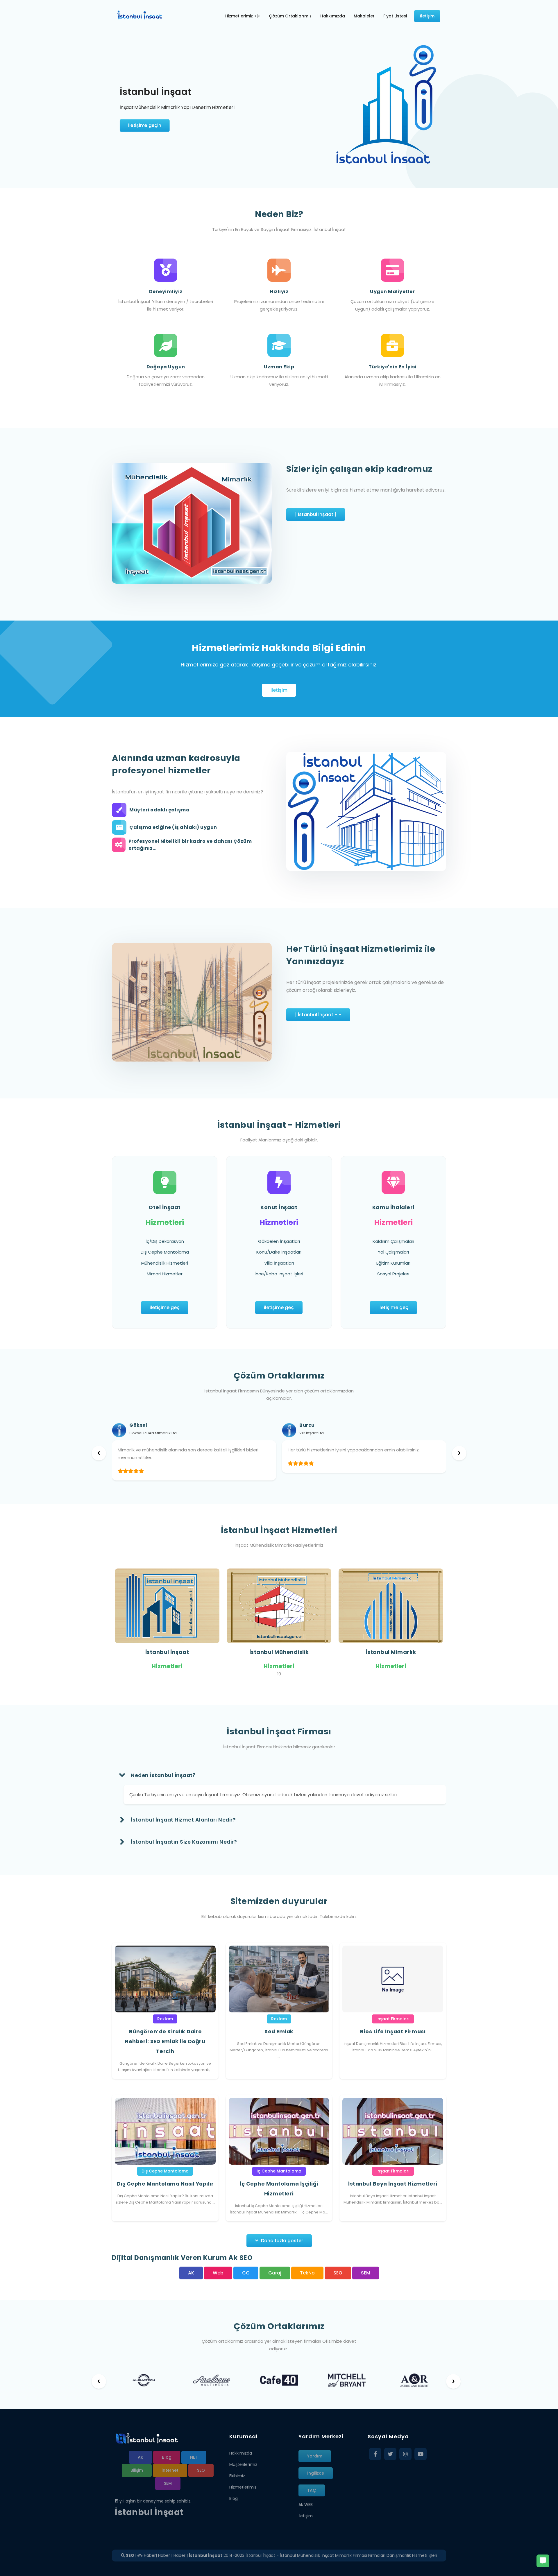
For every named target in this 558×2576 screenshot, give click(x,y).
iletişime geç (165, 1307)
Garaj (275, 2273)
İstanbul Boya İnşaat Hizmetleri (393, 2184)
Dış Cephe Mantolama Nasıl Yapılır (165, 2184)
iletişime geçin (145, 125)
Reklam (165, 2019)
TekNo (307, 2273)
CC (246, 2273)
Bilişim (137, 2470)
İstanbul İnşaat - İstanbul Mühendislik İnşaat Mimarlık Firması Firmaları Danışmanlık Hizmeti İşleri (341, 2555)
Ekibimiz (237, 2476)
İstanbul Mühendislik (279, 1652)
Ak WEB (306, 2505)
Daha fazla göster (282, 2241)
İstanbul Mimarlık (391, 1652)
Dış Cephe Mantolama (165, 2171)
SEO (338, 2273)
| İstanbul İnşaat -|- (318, 1015)
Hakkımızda (241, 2453)
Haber (149, 2555)
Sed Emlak (279, 2032)
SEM (366, 2273)
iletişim (279, 690)
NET (194, 2457)
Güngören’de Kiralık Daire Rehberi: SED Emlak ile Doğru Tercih (165, 2041)
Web (218, 2273)
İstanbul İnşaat (167, 1652)
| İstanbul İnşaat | (316, 514)
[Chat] (543, 2561)
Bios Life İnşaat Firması (393, 2032)
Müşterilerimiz (243, 2464)
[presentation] (99, 1453)
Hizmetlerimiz (243, 2487)
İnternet (170, 2470)
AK (191, 2273)
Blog (167, 2457)
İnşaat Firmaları (393, 2019)
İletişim (306, 2516)
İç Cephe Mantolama (279, 2171)
